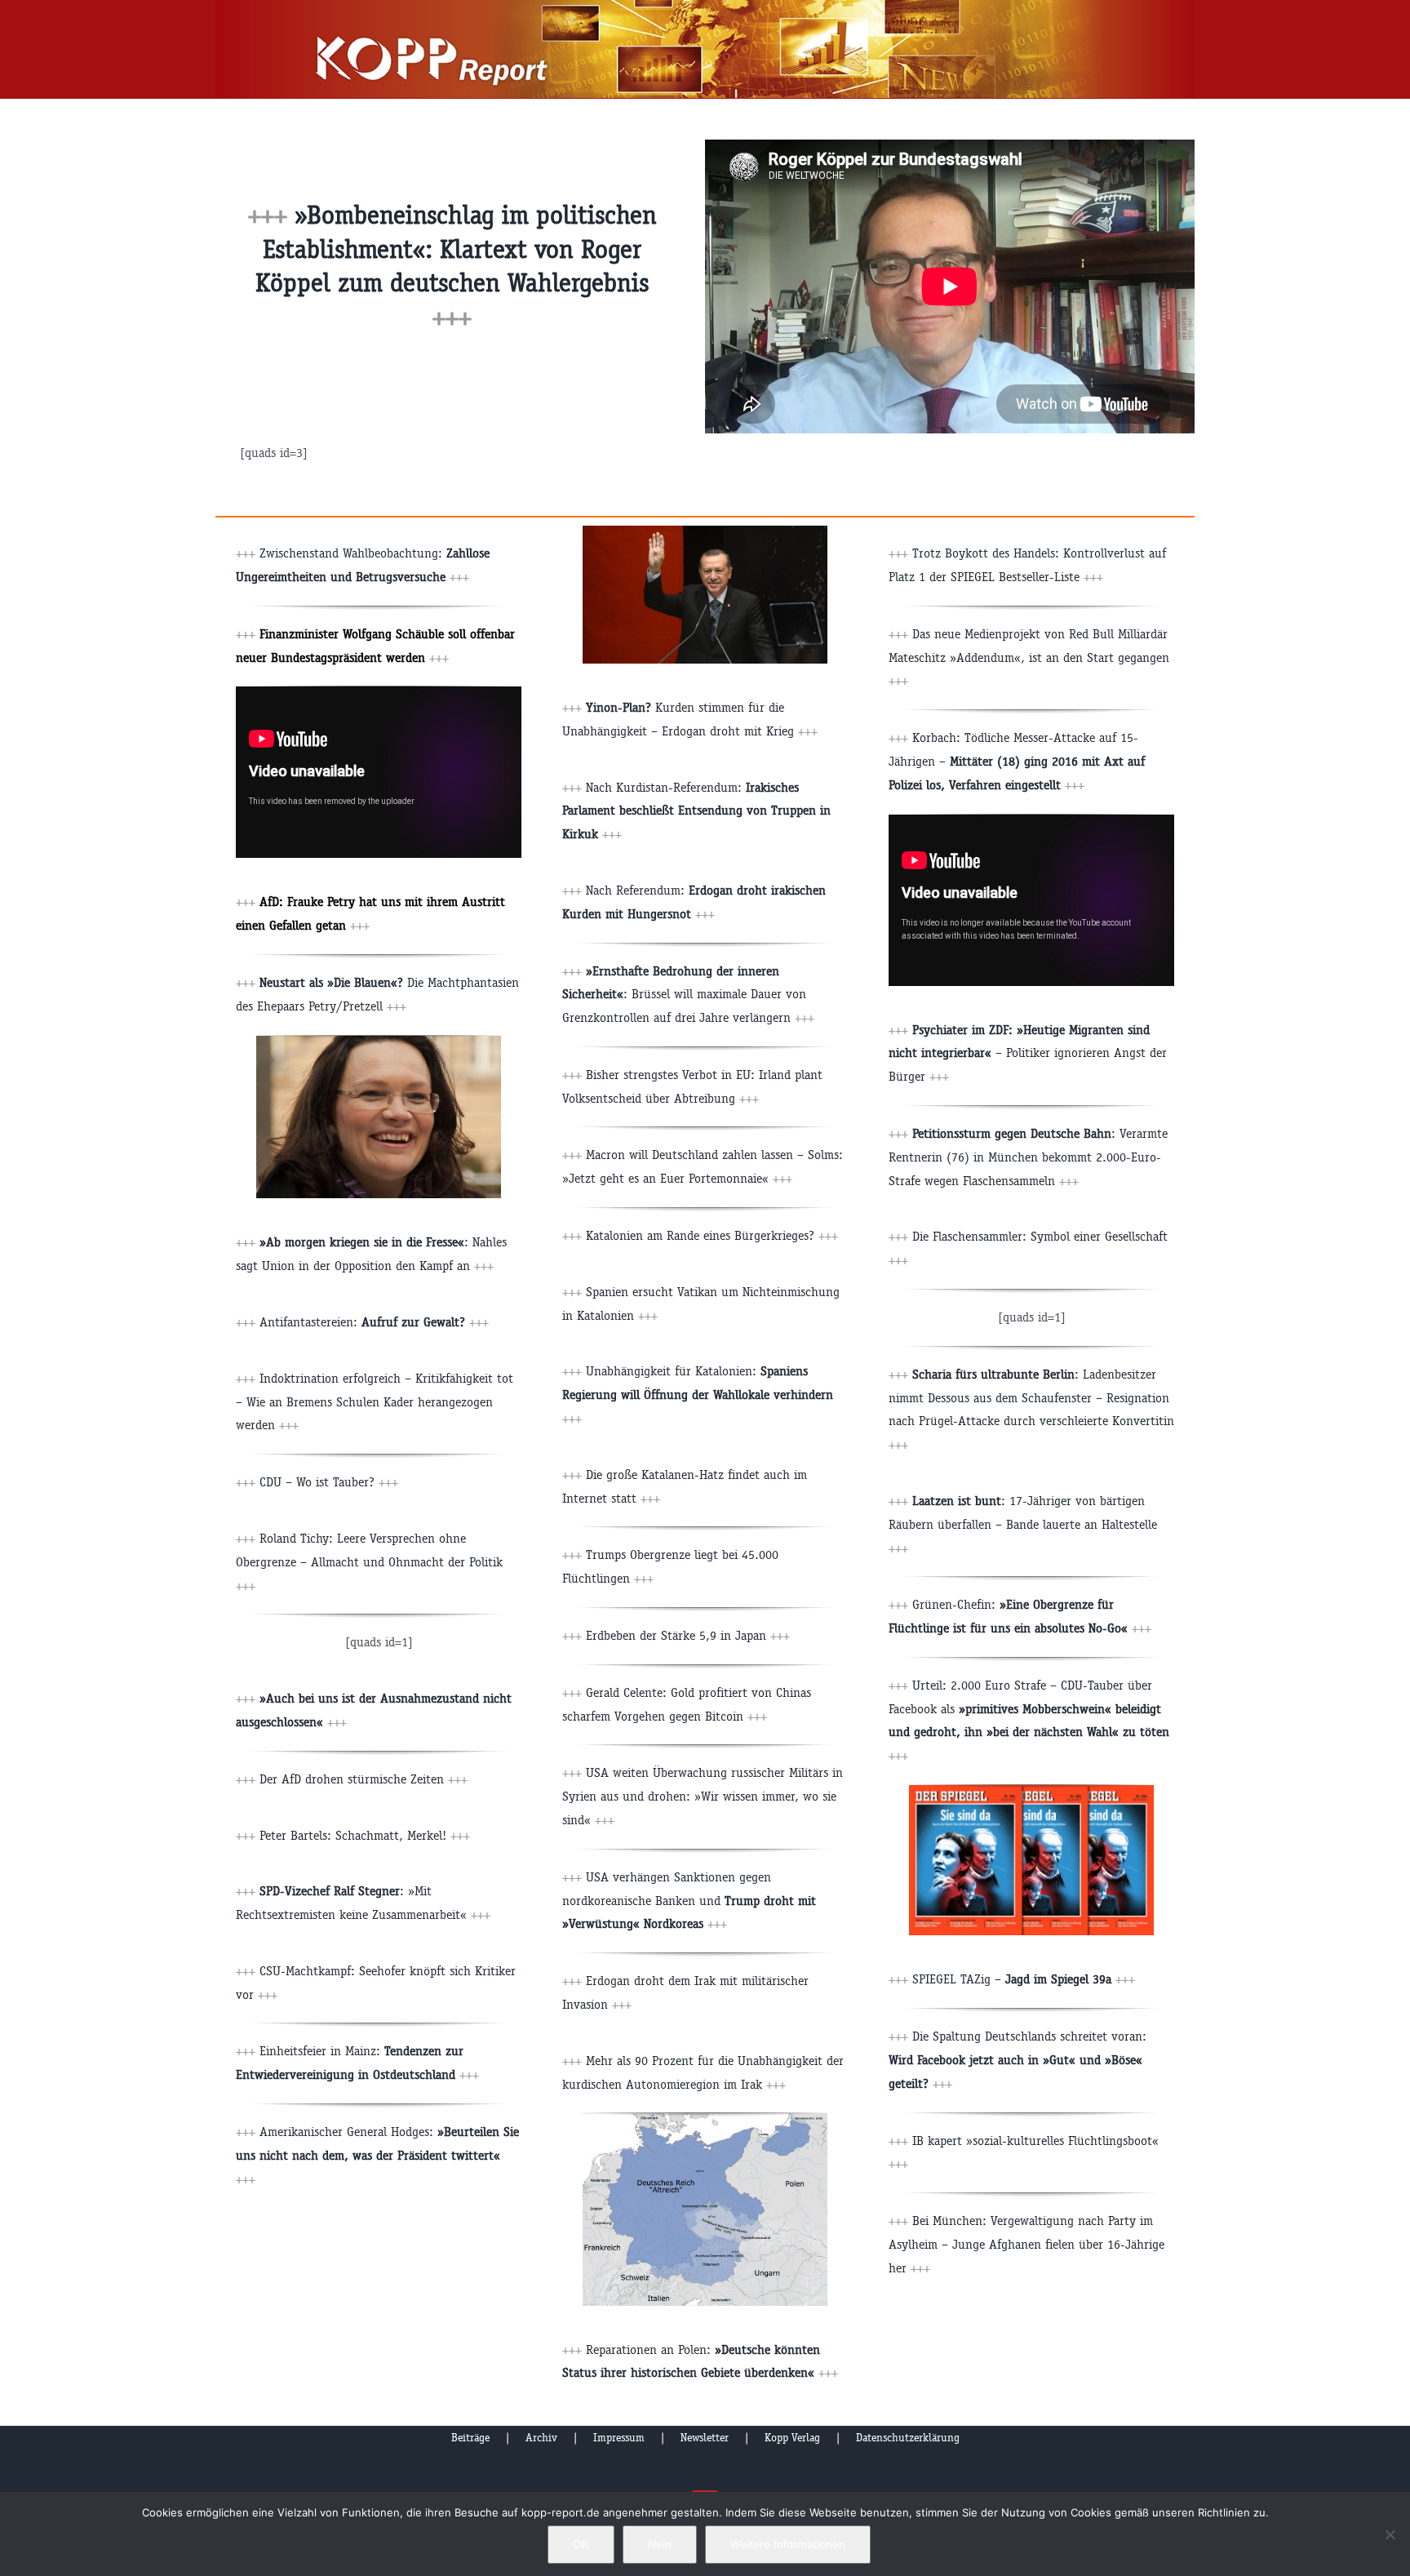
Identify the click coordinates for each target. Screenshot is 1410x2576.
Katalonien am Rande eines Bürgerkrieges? (712, 1235)
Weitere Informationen (788, 2544)
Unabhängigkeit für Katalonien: (698, 1395)
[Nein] (1390, 2534)
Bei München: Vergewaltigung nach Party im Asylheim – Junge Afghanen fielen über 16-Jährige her (1026, 2244)
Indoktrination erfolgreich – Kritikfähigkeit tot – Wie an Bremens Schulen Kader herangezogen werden (375, 1402)
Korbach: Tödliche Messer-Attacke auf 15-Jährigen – (1017, 761)
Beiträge (470, 2438)
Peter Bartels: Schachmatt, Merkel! (365, 1835)
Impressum (619, 2438)
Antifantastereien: (374, 1322)
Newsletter (705, 2438)
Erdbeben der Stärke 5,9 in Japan (688, 1635)
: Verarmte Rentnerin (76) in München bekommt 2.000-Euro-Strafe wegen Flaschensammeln (1028, 1157)
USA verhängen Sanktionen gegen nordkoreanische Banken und (689, 1901)
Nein (660, 2544)
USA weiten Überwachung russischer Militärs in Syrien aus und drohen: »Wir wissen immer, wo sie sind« (703, 1796)
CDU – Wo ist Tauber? (329, 1482)
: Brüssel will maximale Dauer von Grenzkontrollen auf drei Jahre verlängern (688, 995)
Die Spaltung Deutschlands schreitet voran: (1018, 2060)
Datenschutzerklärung (908, 2438)
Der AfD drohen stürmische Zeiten (364, 1779)
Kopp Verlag (792, 2438)
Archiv (541, 2438)
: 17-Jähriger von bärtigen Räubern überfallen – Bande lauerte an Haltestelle (1023, 1524)
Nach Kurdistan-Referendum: (696, 811)
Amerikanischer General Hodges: (377, 2155)
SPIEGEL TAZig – (1024, 1979)
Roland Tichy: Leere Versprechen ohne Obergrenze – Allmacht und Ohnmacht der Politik (369, 1562)
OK (581, 2544)
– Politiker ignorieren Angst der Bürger (1028, 1053)
